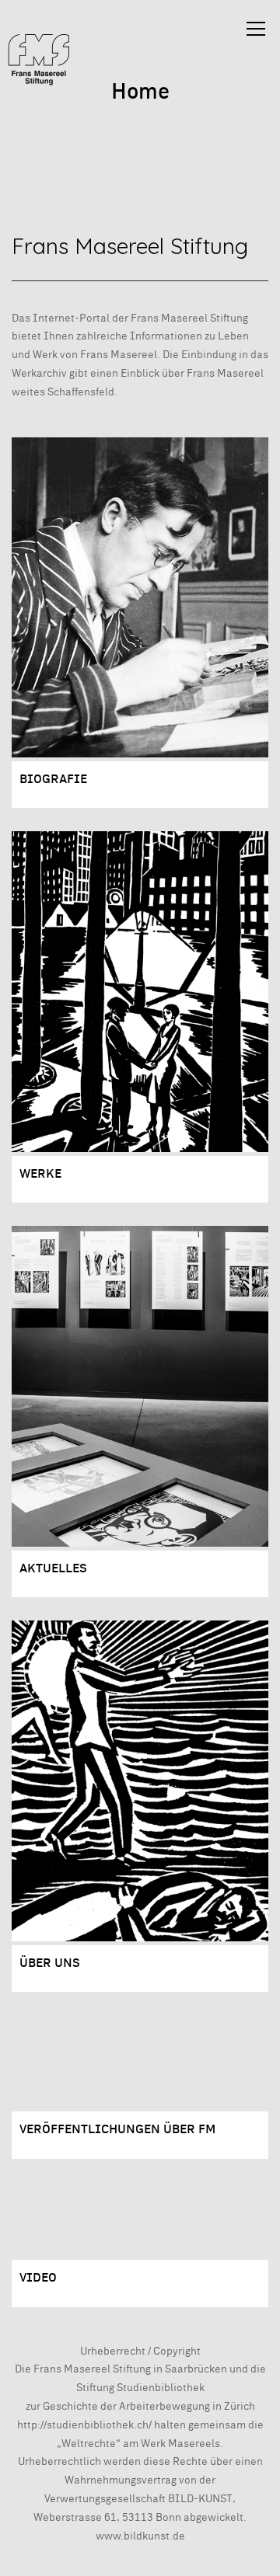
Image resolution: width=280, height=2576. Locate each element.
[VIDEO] (140, 2219)
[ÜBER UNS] (140, 1781)
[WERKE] (140, 991)
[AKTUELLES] (140, 1386)
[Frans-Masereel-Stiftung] (39, 59)
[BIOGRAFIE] (140, 597)
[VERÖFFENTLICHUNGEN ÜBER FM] (140, 2061)
